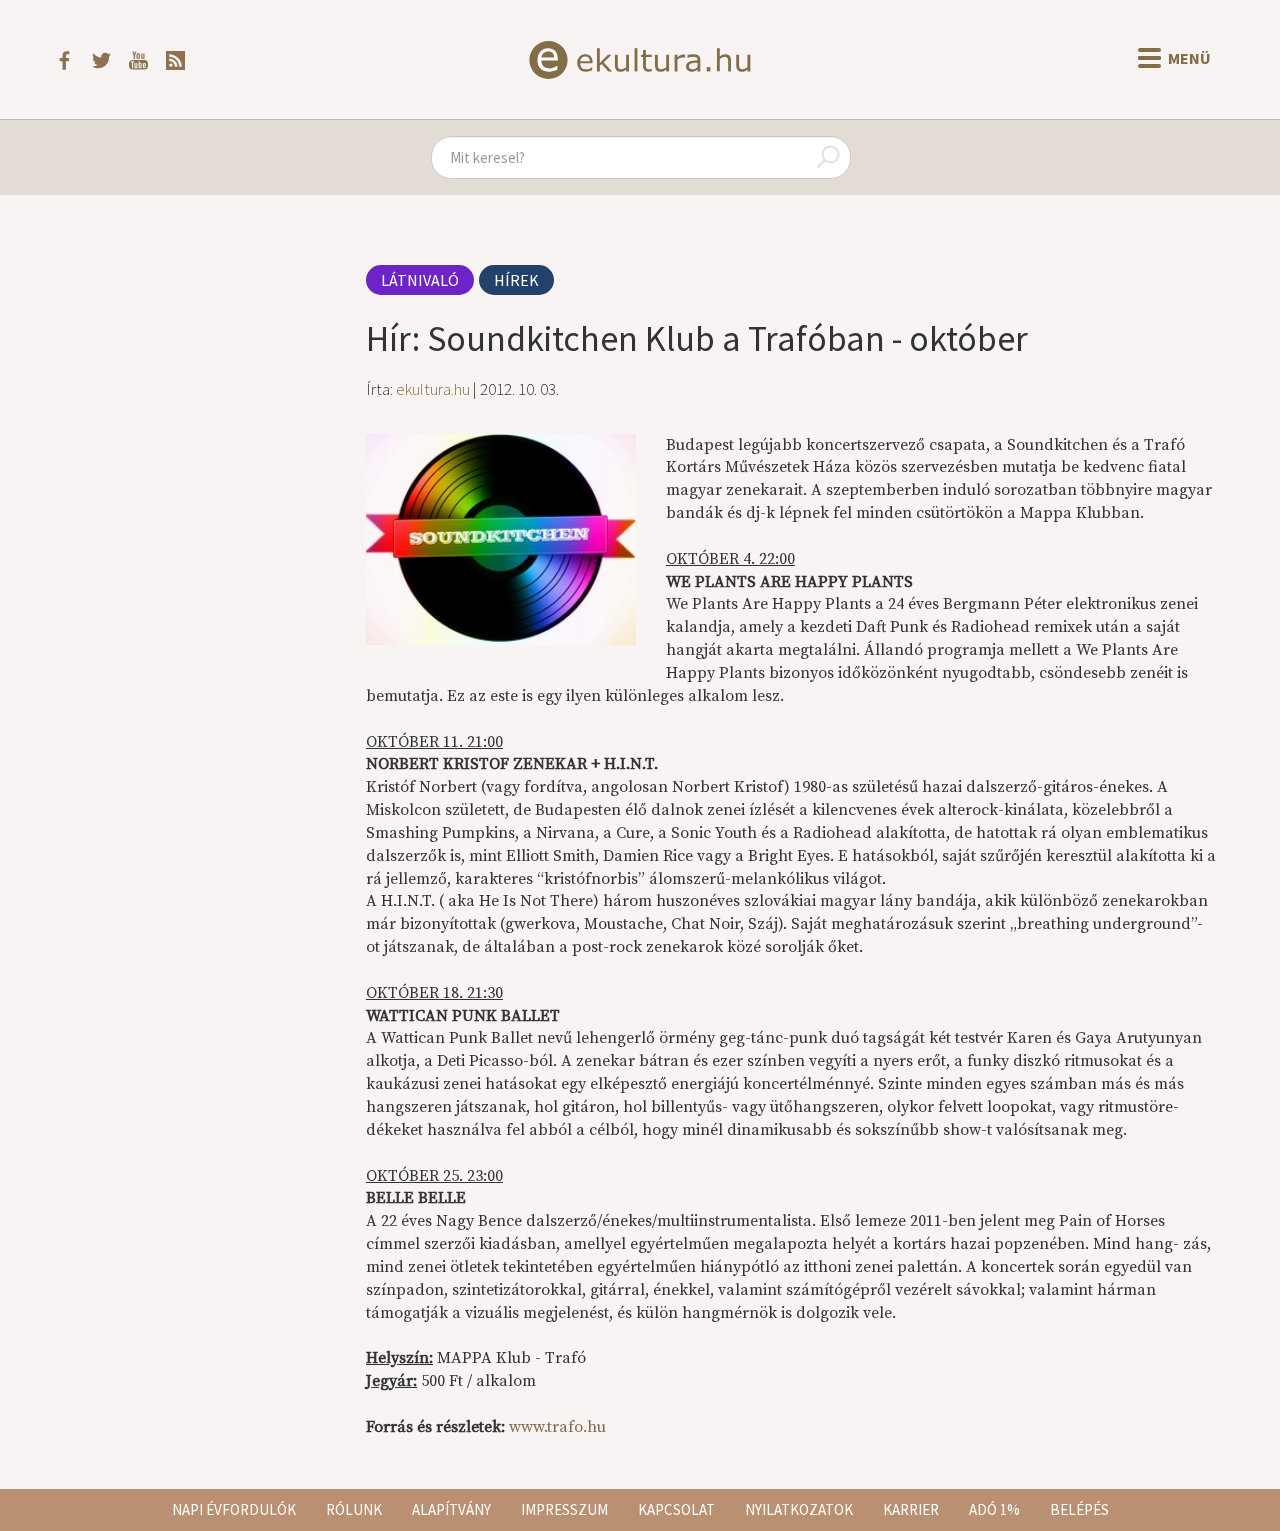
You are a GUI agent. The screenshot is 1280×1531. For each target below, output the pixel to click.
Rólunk (354, 1509)
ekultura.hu (433, 389)
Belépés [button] (1079, 1509)
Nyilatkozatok (799, 1509)
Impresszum (564, 1509)
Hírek (516, 280)
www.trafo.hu (557, 1427)
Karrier (911, 1509)
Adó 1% (994, 1509)
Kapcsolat (676, 1509)
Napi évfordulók (234, 1509)
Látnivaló (420, 280)
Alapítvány (451, 1509)
